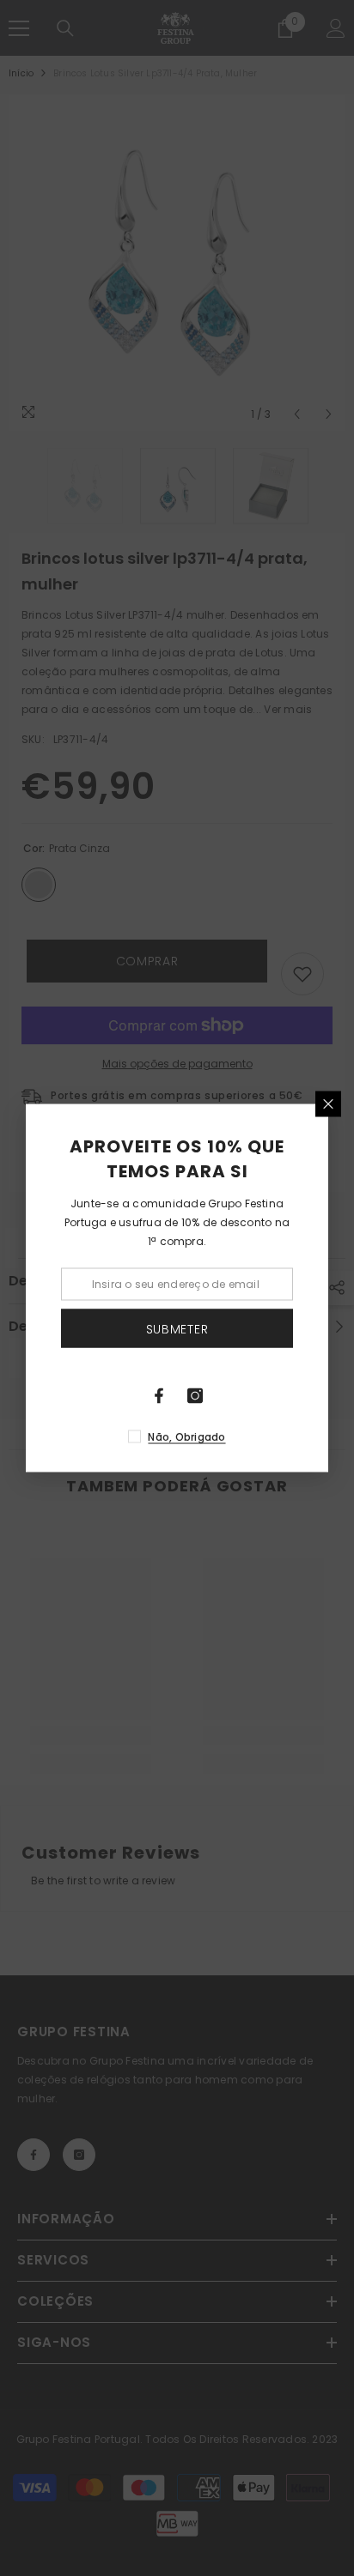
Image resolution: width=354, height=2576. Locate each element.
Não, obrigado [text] (186, 1437)
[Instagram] (195, 1396)
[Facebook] (159, 1396)
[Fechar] (328, 1104)
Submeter (177, 1328)
